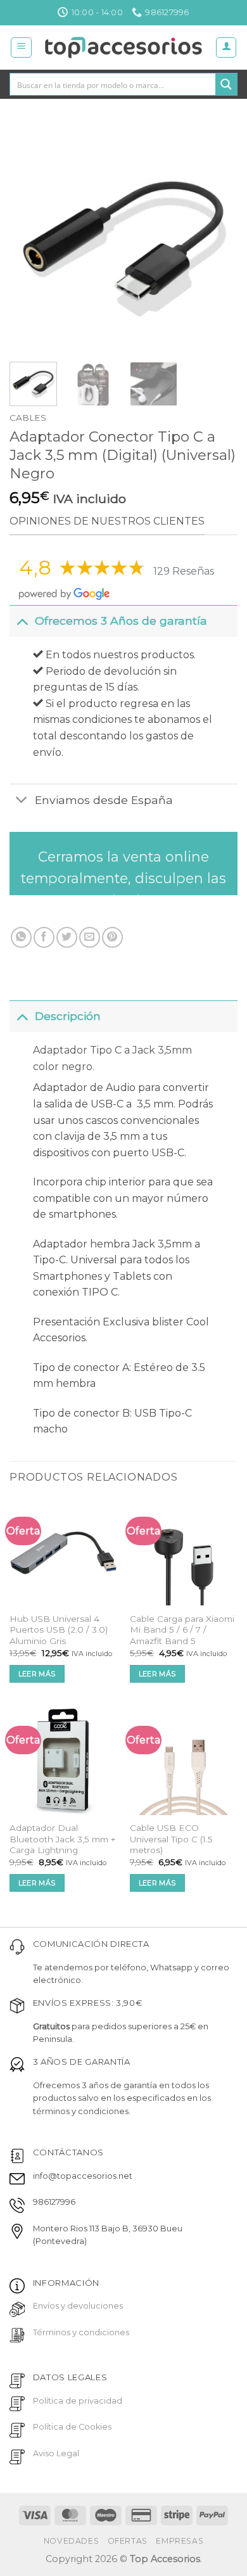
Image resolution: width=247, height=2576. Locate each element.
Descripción (68, 1016)
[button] (21, 48)
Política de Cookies (72, 2427)
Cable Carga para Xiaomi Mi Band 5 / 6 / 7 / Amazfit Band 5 (182, 1630)
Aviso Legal (56, 2453)
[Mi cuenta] (226, 48)
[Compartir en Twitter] (67, 937)
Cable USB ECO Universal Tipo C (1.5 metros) (171, 1839)
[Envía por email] (90, 937)
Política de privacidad (78, 2401)
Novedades (72, 2541)
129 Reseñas (184, 571)
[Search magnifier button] (226, 84)
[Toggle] (22, 621)
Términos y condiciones (81, 2332)
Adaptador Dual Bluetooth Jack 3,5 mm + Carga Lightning (62, 1839)
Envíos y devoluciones (78, 2306)
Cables (28, 418)
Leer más (37, 1674)
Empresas (180, 2541)
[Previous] (30, 238)
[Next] (217, 238)
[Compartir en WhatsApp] (21, 937)
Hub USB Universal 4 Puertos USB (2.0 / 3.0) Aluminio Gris (59, 1630)
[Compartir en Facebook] (44, 937)
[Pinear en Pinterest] (112, 937)
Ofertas (128, 2541)
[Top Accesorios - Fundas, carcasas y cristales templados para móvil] (124, 48)
